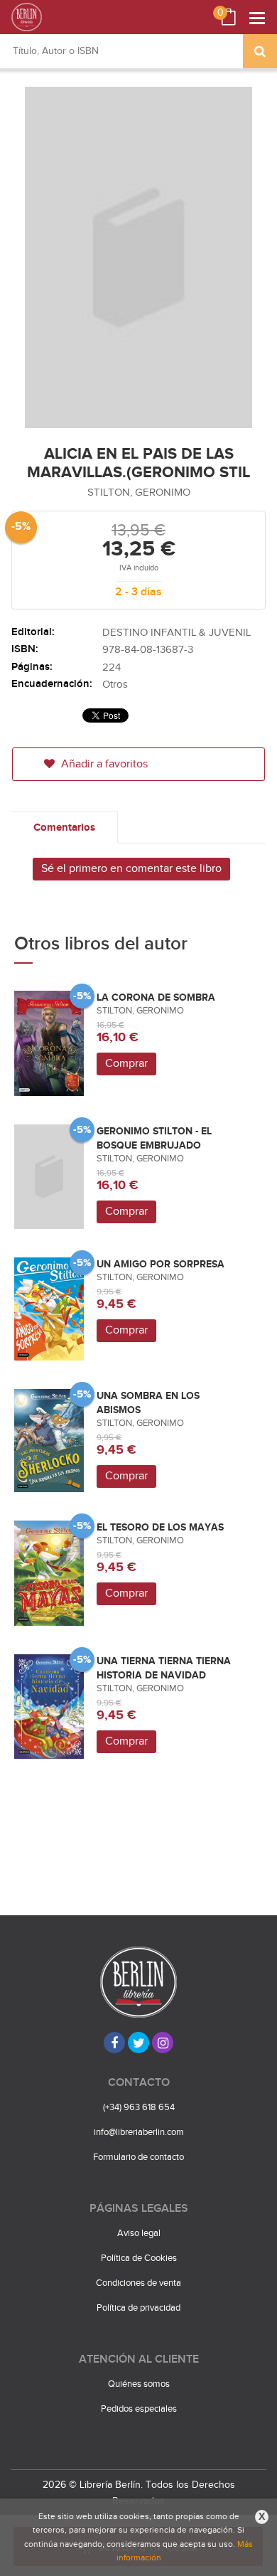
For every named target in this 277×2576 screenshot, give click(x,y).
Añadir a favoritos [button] (103, 764)
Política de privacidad (138, 2308)
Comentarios (64, 827)
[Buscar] (260, 51)
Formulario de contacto (138, 2157)
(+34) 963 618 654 (139, 2107)
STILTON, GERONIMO (139, 493)
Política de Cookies (139, 2258)
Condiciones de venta (138, 2283)
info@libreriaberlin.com (139, 2132)
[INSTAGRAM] (163, 2043)
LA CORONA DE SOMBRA (156, 997)
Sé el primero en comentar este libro (131, 869)
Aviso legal (139, 2233)
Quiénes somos (139, 2384)
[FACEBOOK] (114, 2043)
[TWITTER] (138, 2043)
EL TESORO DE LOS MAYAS (160, 1527)
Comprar (126, 1064)
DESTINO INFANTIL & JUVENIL (176, 633)
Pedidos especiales (139, 2409)
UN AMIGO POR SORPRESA (161, 1264)
